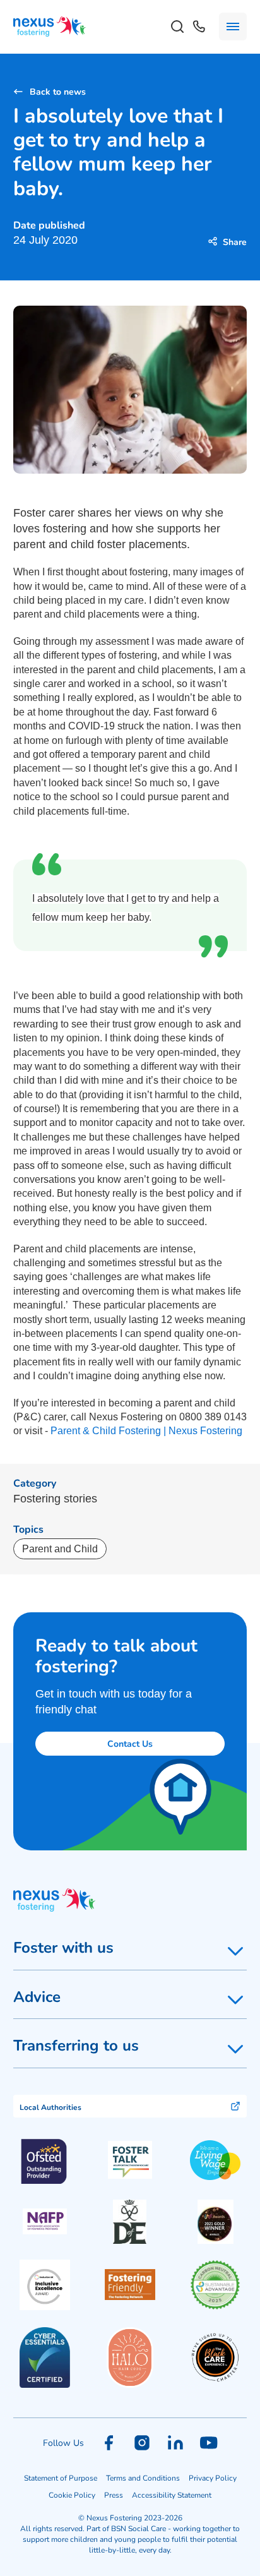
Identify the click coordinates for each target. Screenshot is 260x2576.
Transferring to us (76, 2045)
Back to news (58, 91)
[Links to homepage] (130, 1900)
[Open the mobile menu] (233, 27)
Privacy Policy (213, 2477)
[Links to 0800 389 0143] (199, 27)
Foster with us (63, 1947)
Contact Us (130, 1743)
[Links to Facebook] (109, 2443)
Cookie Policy (72, 2495)
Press (114, 2495)
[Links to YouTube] (209, 2443)
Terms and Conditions (143, 2477)
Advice (37, 1996)
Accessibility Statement (172, 2495)
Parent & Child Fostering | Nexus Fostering (146, 1431)
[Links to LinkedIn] (175, 2443)
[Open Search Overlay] (177, 27)
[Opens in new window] (130, 2160)
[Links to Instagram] (142, 2443)
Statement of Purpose (61, 2477)
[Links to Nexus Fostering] (50, 27)
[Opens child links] (235, 1951)
